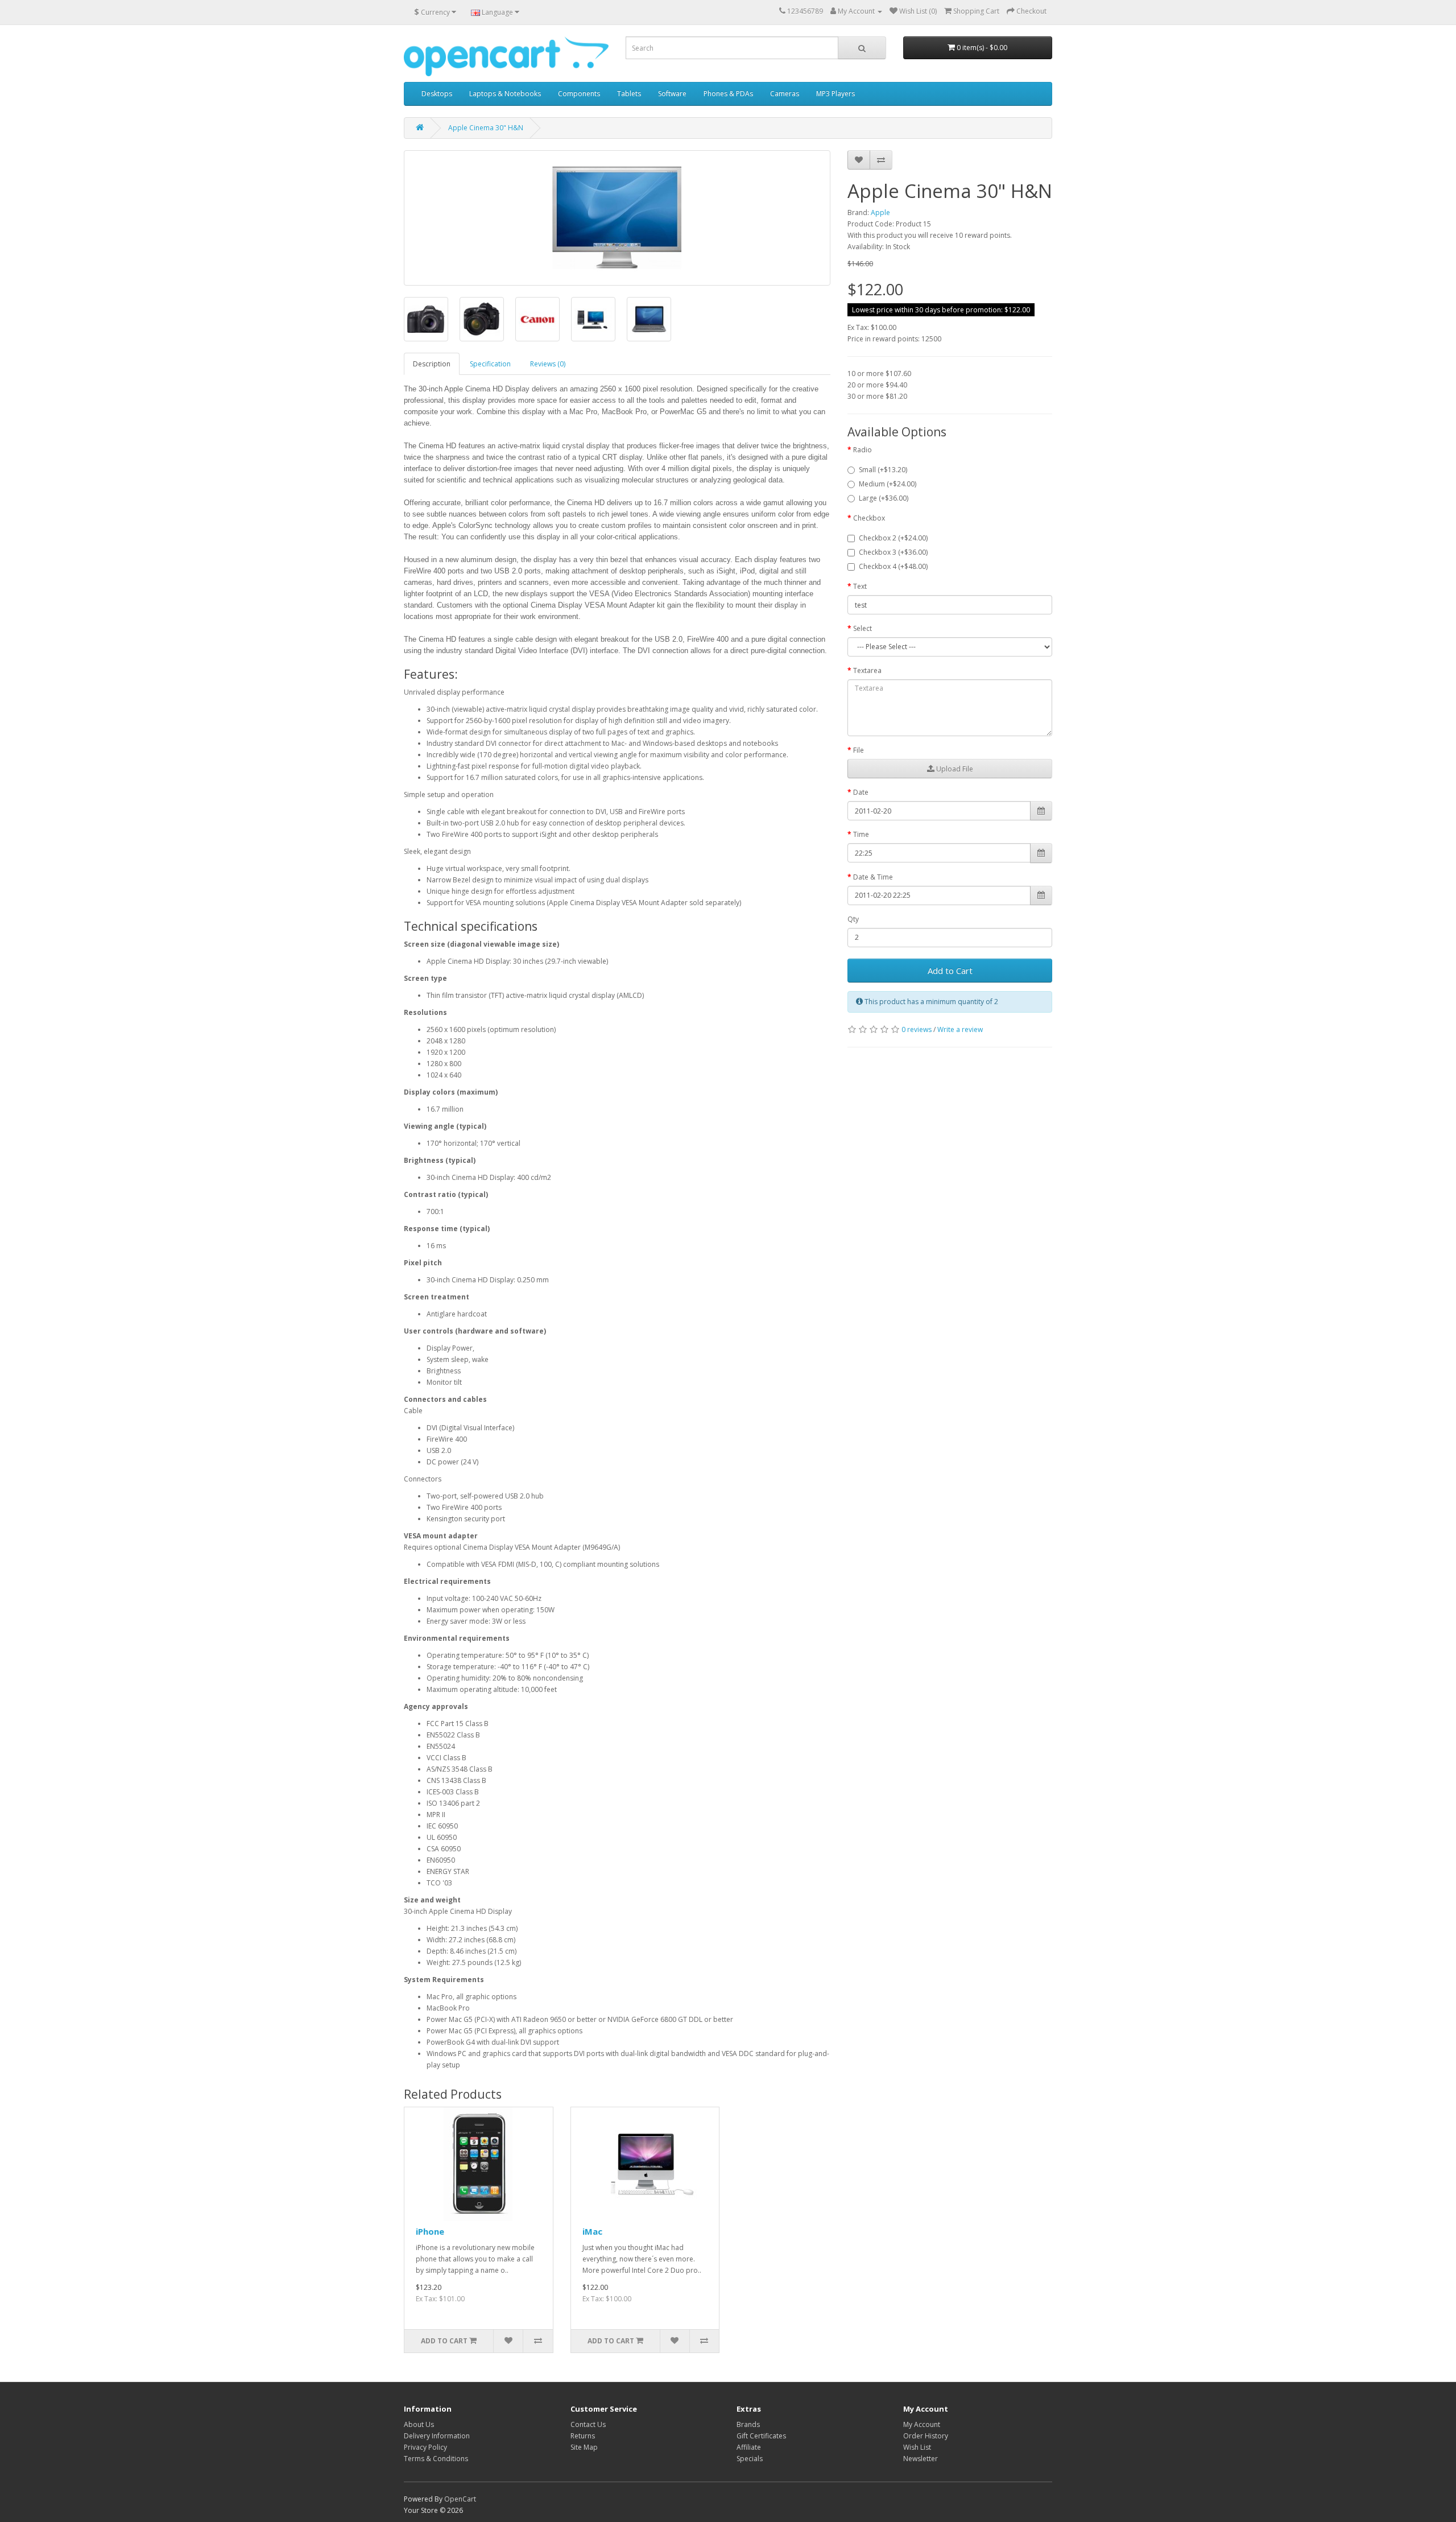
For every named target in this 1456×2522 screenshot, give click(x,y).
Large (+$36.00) (884, 498)
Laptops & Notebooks (505, 94)
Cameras (785, 94)
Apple (880, 212)
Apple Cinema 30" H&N (486, 128)
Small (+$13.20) (883, 470)
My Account (922, 2424)
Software (672, 94)
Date (861, 792)
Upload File (954, 769)
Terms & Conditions (436, 2459)
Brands (748, 2424)
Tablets (629, 94)
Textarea (867, 670)
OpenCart (460, 2499)
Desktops (437, 94)
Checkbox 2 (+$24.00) (893, 538)
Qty (853, 919)
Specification (490, 364)
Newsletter (921, 2459)
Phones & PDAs (728, 94)
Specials (750, 2459)
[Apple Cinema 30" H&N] (617, 218)
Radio (863, 450)
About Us (419, 2424)
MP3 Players (835, 94)
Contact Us (588, 2424)
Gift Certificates (761, 2436)
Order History (926, 2436)
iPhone (430, 2231)
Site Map (584, 2447)
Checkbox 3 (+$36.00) (893, 552)
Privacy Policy (425, 2447)
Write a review (960, 1029)
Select (863, 628)
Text (860, 586)
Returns (583, 2436)
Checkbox (869, 518)
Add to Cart (950, 971)
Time (861, 834)
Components (579, 94)
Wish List (917, 2447)
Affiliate (749, 2447)
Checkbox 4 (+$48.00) (893, 566)
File (859, 750)
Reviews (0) (548, 364)
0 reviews (917, 1029)
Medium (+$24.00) (888, 484)
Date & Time (873, 877)
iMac (592, 2231)
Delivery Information (437, 2436)
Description (432, 364)
